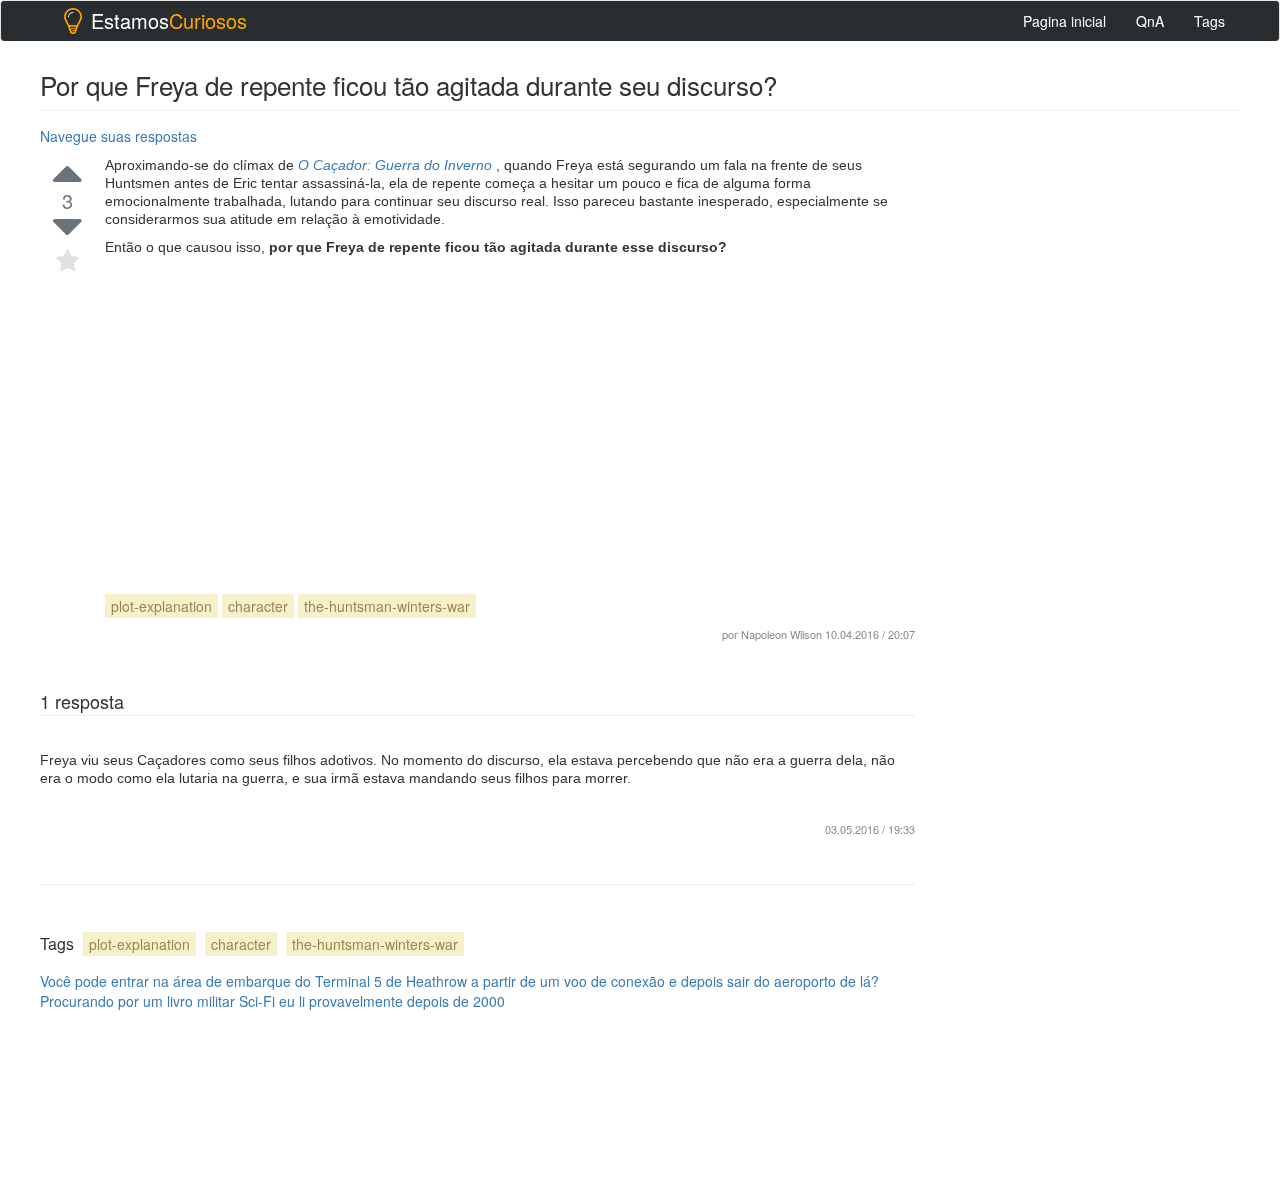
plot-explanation (161, 606)
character (258, 606)
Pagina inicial (1064, 21)
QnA (1150, 21)
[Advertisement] (510, 407)
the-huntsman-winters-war (387, 606)
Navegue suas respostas (118, 136)
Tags (1209, 21)
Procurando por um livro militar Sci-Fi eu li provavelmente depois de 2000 (272, 1001)
